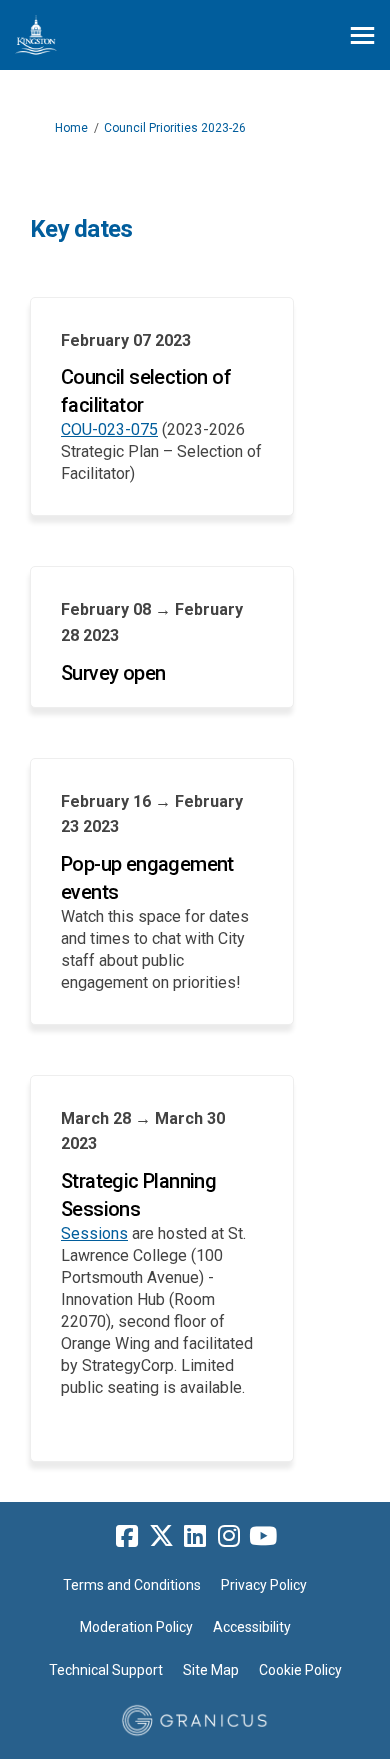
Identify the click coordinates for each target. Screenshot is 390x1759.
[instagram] (229, 1537)
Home (71, 128)
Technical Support (106, 1670)
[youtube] (263, 1537)
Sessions (94, 1233)
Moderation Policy (136, 1627)
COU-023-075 (109, 429)
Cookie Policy (300, 1670)
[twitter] (161, 1537)
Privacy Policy (264, 1585)
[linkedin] (195, 1537)
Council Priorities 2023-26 (175, 128)
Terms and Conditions (132, 1585)
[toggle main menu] (362, 35)
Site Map (211, 1670)
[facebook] (127, 1537)
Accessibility (252, 1627)
